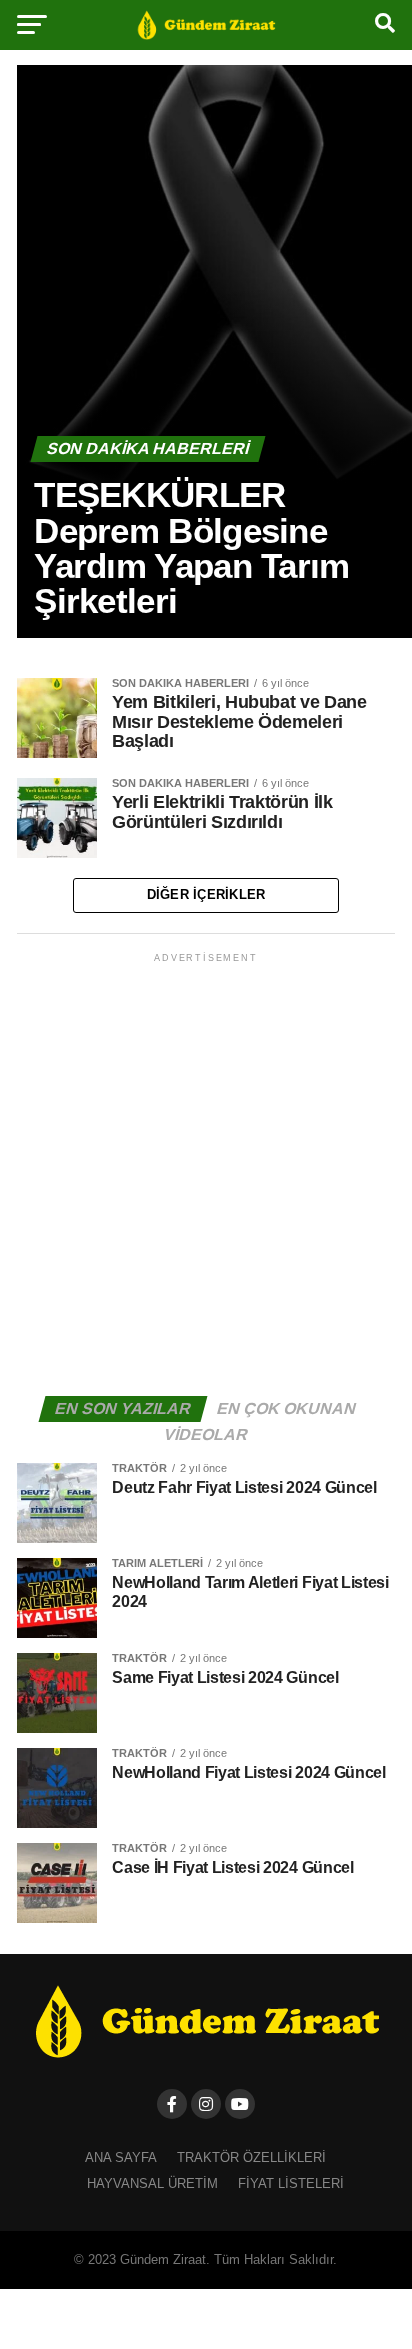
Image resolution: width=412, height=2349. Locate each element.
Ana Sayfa (121, 2157)
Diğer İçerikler (206, 894)
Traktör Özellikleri (251, 2157)
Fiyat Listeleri (291, 2183)
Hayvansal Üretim (152, 2183)
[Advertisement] (206, 1173)
